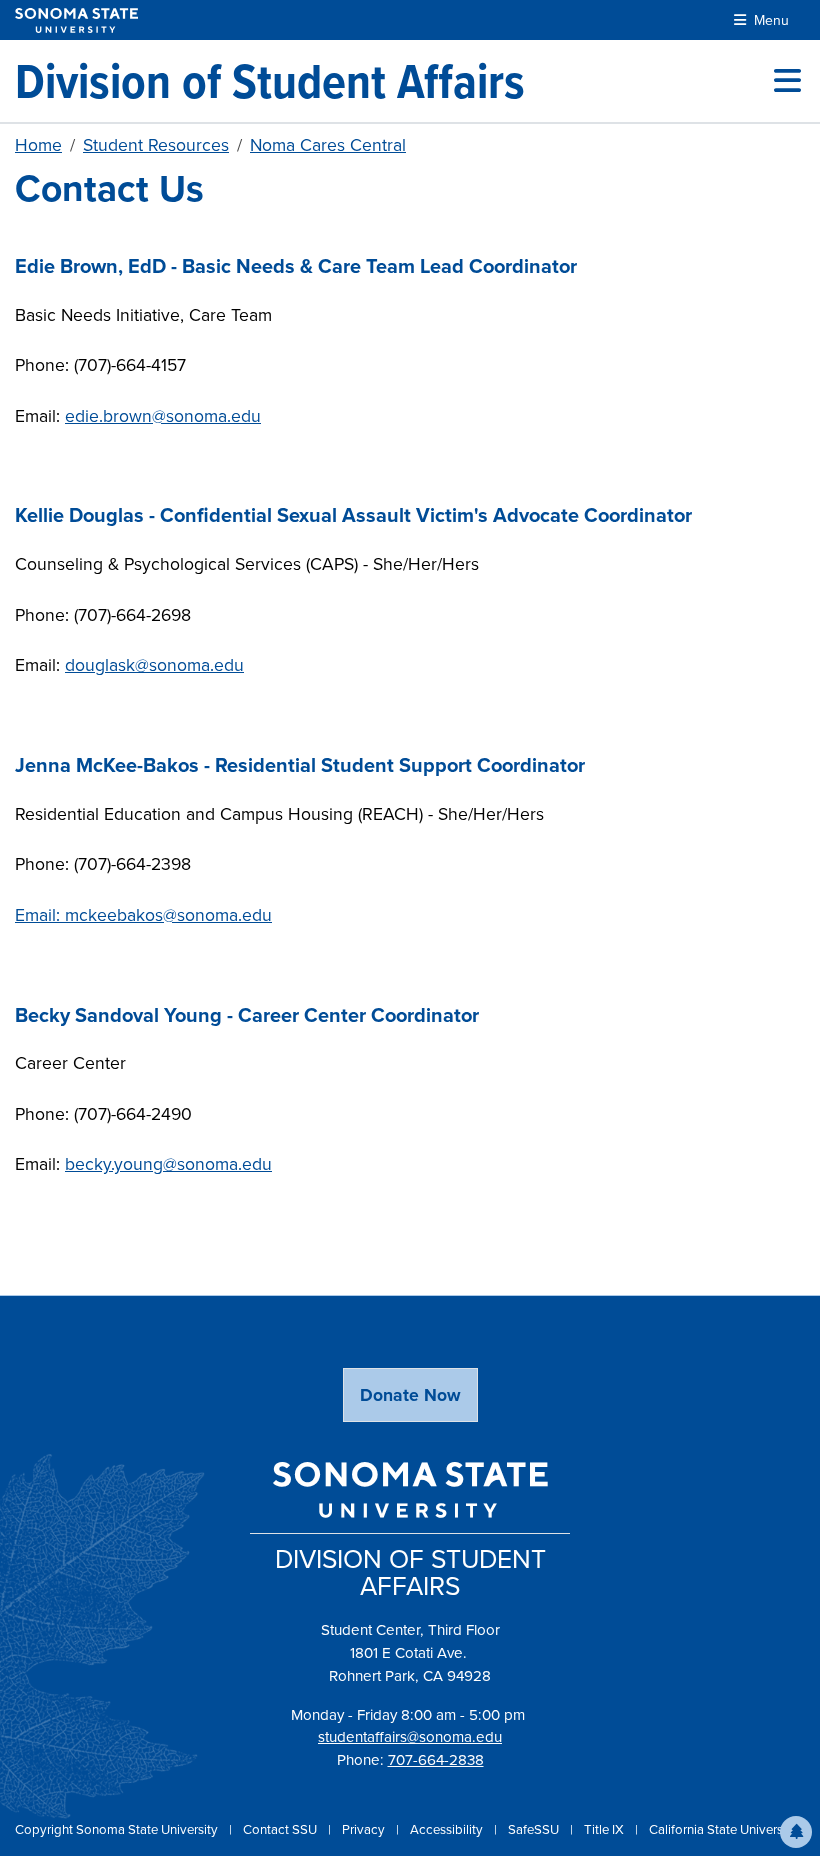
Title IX (605, 1829)
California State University (723, 1829)
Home (38, 144)
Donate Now (410, 1394)
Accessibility (448, 1829)
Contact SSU (281, 1829)
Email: (40, 914)
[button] (796, 1832)
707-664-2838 (436, 1759)
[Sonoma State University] (76, 20)
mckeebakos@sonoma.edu (168, 914)
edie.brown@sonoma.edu (163, 415)
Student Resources (156, 144)
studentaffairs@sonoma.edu (410, 1736)
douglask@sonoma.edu (154, 664)
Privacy (365, 1829)
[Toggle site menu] (787, 81)
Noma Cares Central (328, 144)
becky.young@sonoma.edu (168, 1163)
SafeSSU (535, 1829)
